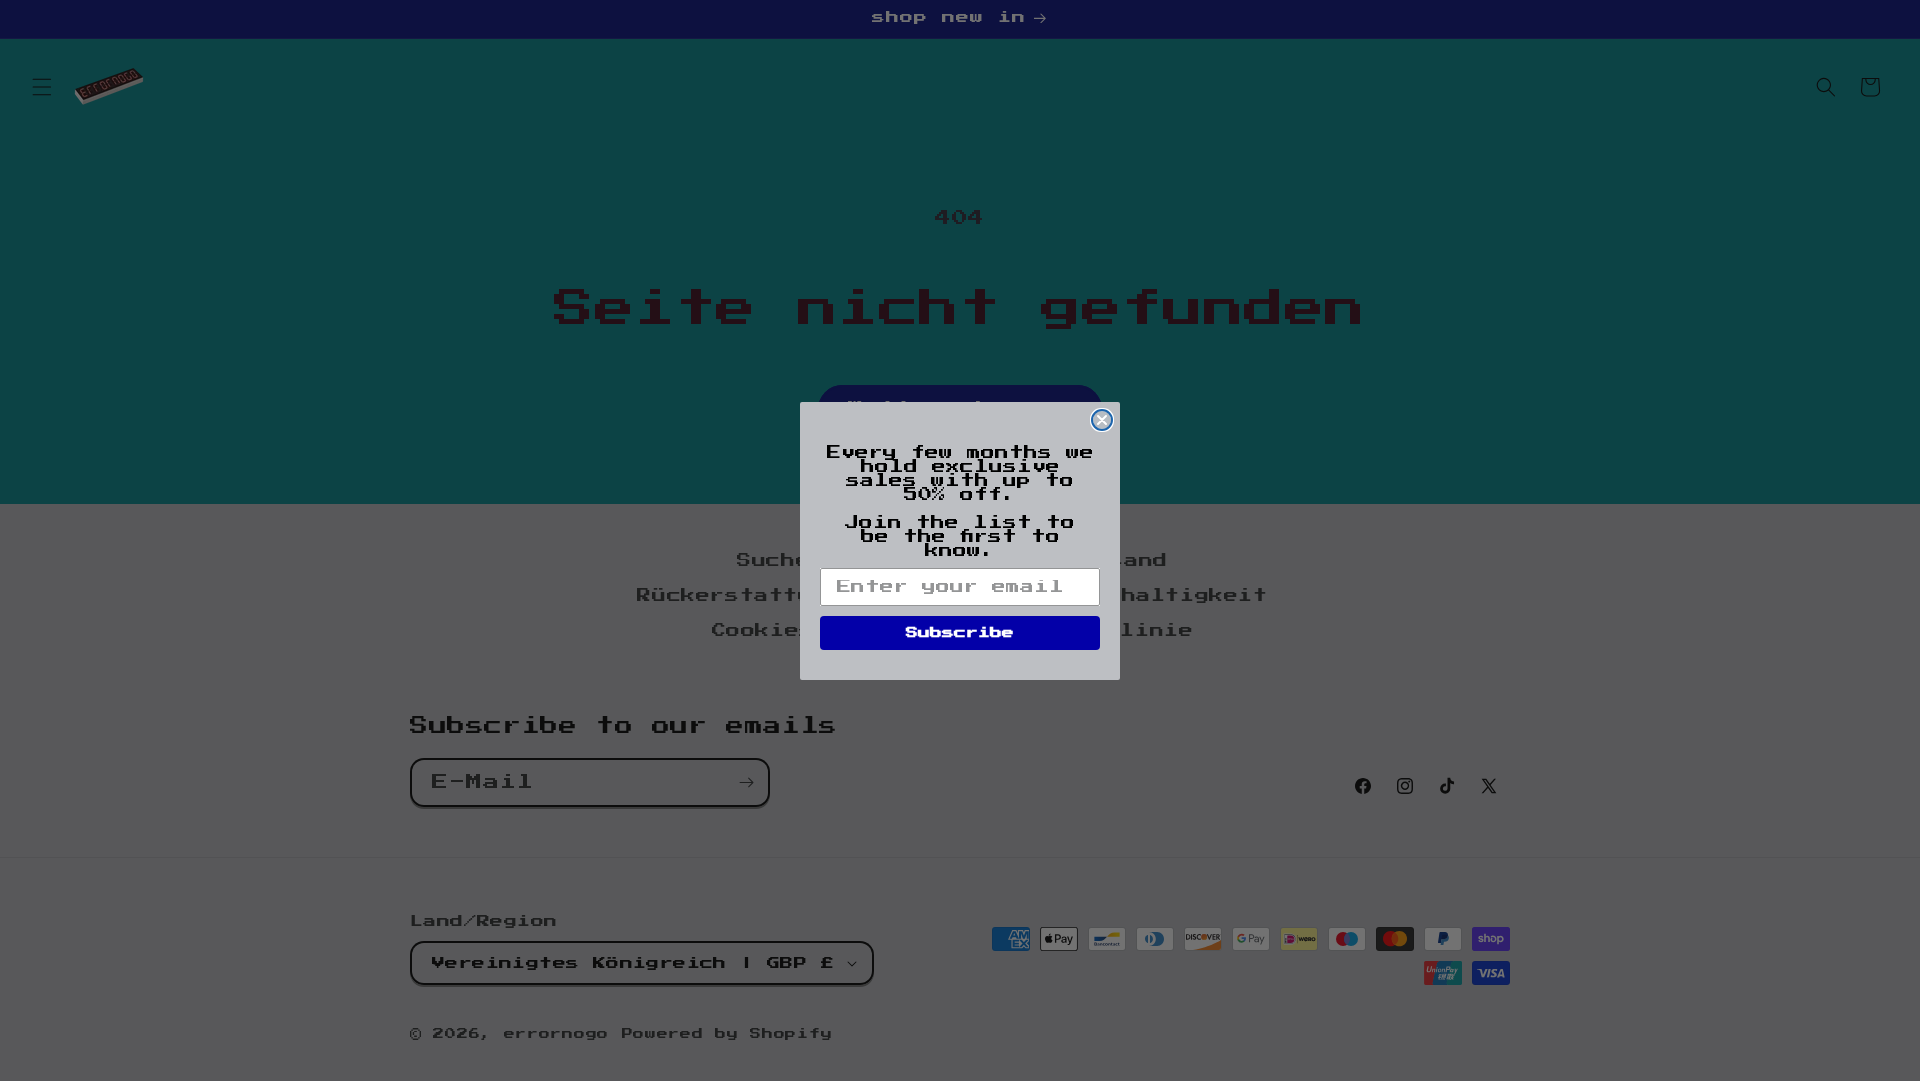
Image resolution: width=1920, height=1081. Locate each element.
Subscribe (960, 633)
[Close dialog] (1102, 420)
